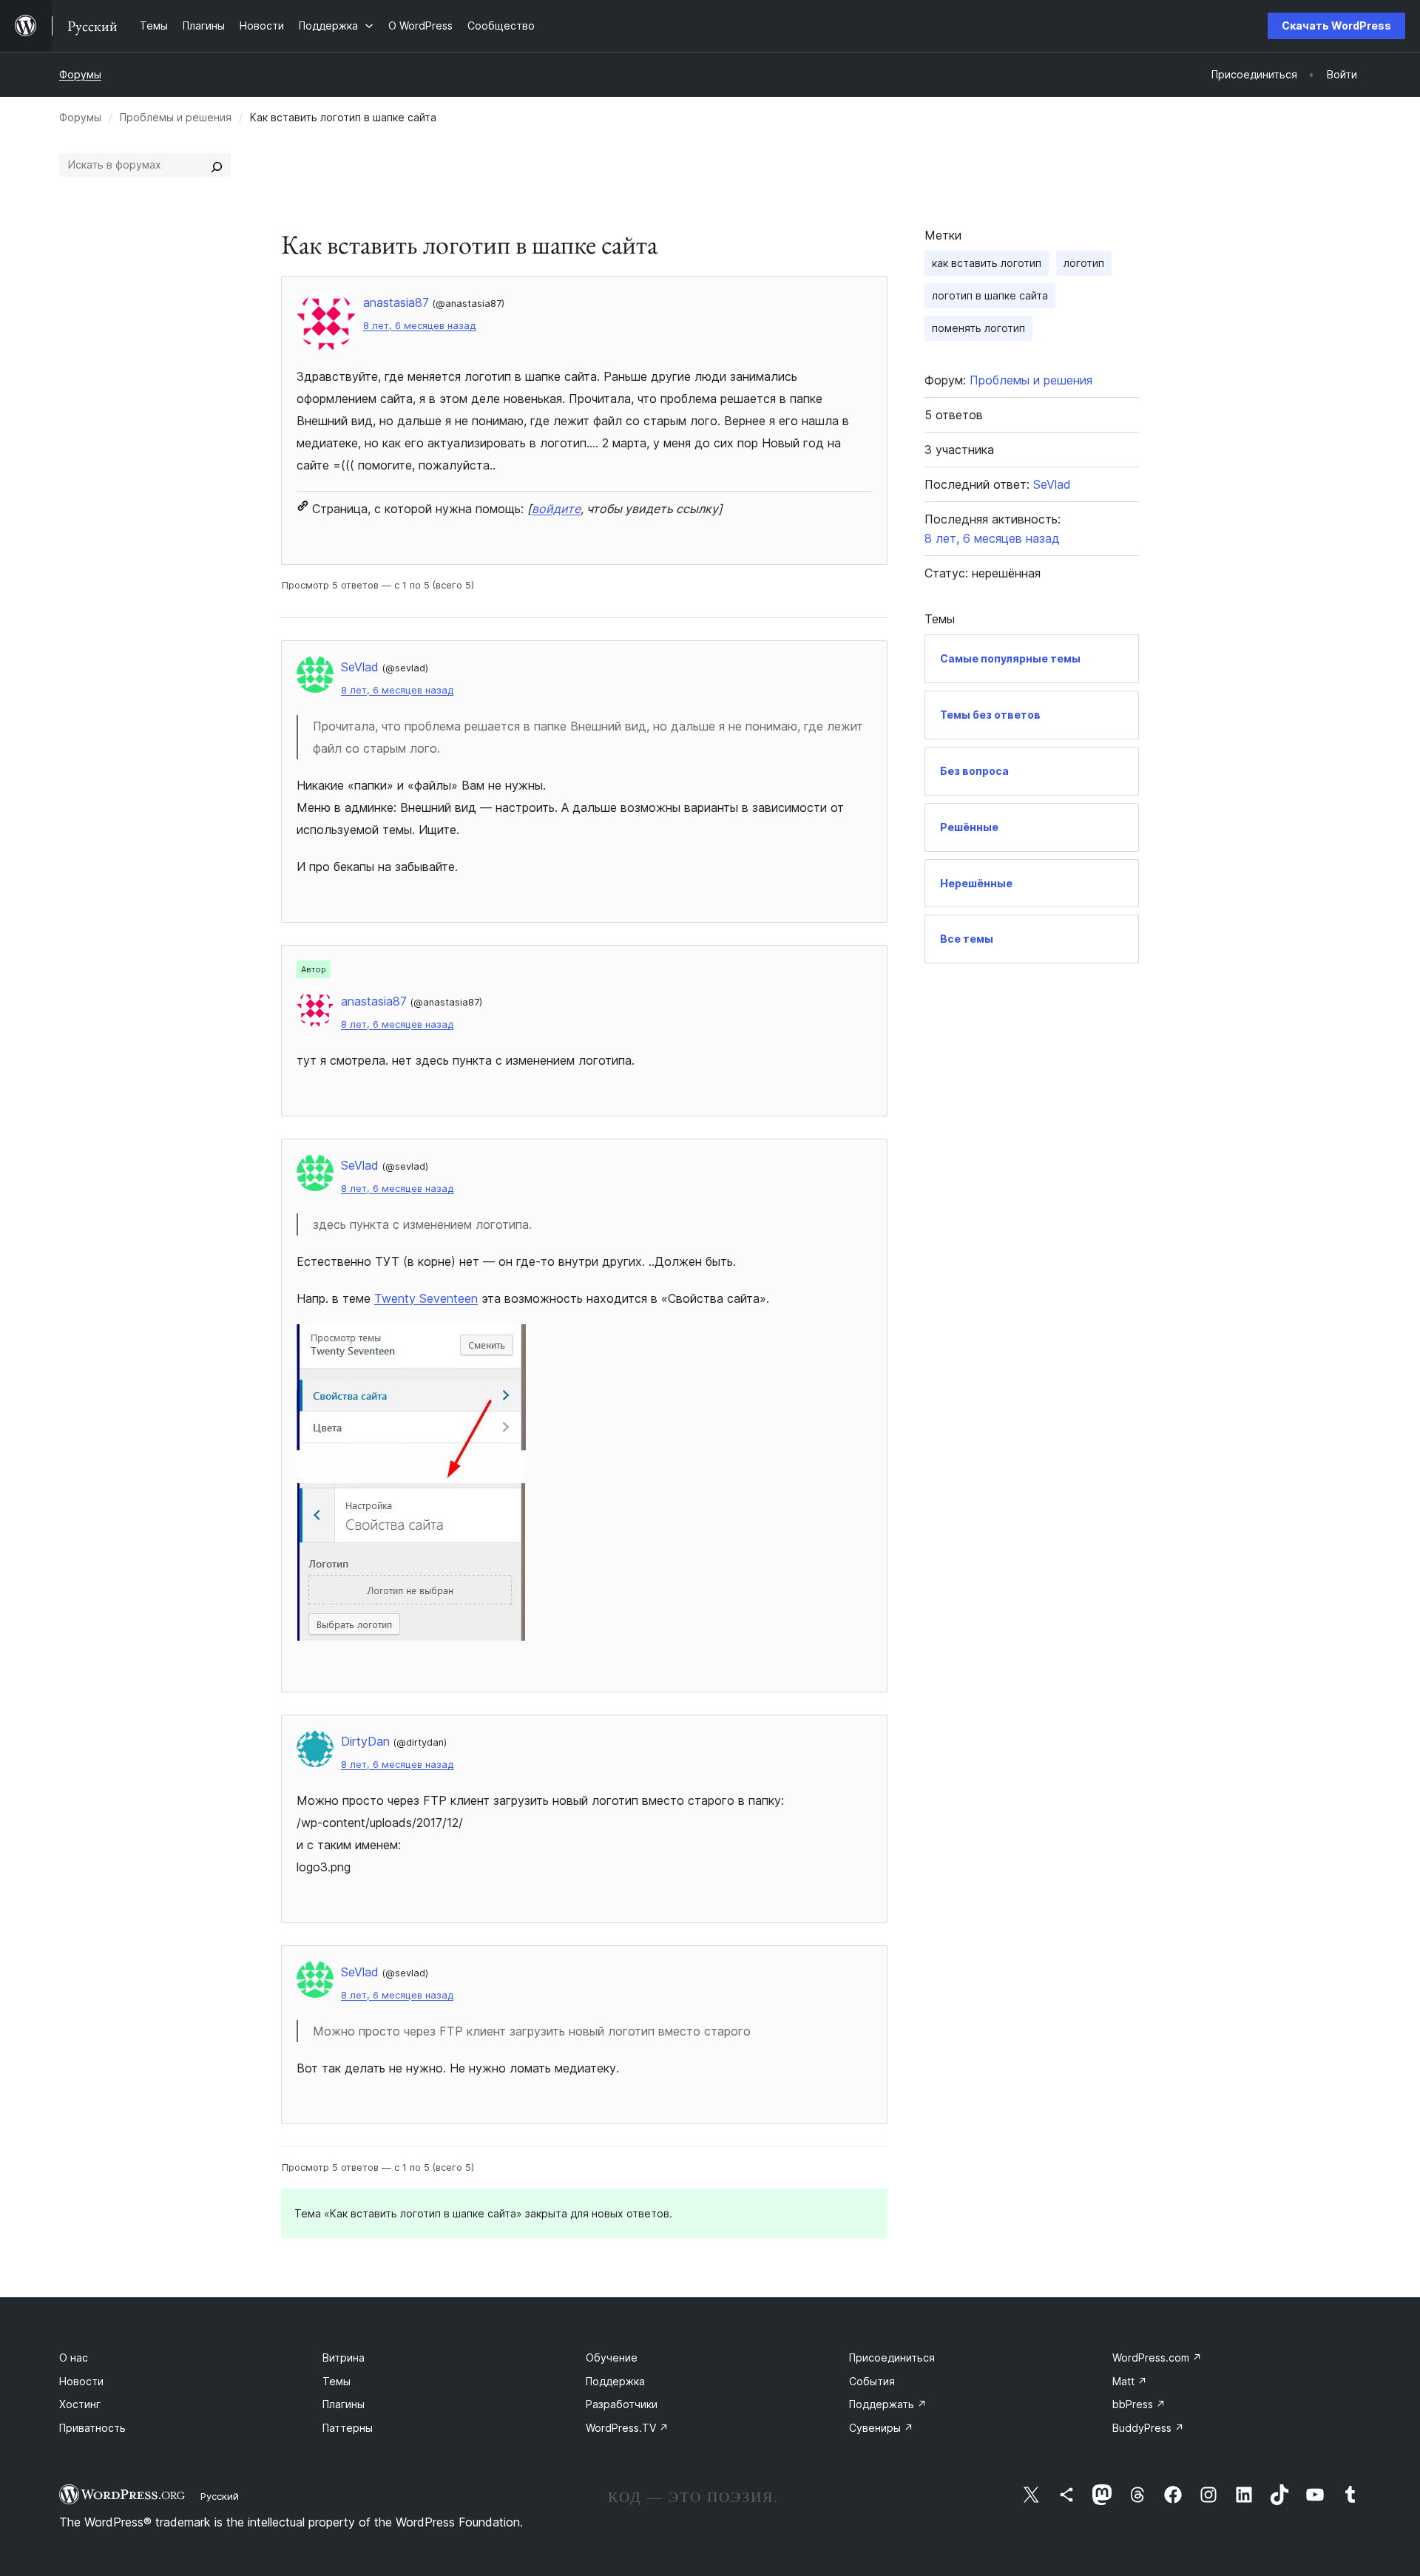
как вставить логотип (987, 263)
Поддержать (888, 2404)
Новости (81, 2381)
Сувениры (881, 2428)
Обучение (612, 2358)
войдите (556, 509)
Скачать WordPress (1336, 26)
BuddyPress (1148, 2428)
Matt (1130, 2381)
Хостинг (80, 2404)
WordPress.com (1157, 2358)
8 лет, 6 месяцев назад (419, 326)
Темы (337, 2381)
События (872, 2381)
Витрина (344, 2358)
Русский (220, 2496)
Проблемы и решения (176, 117)
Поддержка (615, 2381)
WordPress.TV (627, 2428)
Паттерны (348, 2428)
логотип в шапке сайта (990, 295)
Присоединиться (892, 2358)
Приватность (92, 2428)
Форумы (80, 74)
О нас (74, 2358)
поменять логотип (978, 328)
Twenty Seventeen (426, 1298)
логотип (1084, 263)
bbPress (1139, 2404)
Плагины (344, 2404)
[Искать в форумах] (217, 165)
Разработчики (622, 2404)
